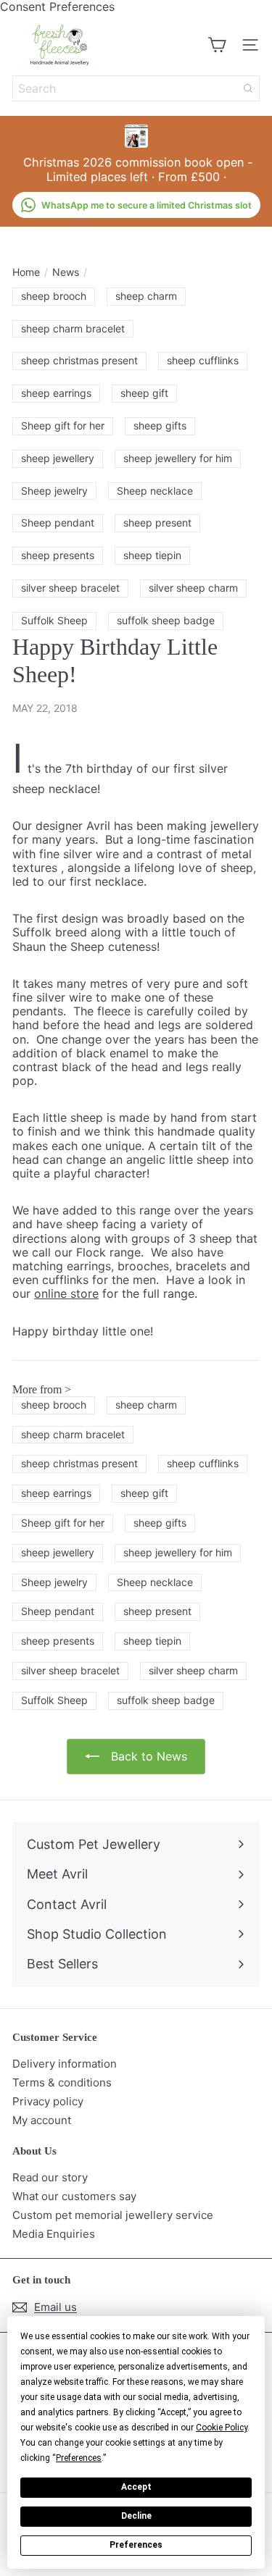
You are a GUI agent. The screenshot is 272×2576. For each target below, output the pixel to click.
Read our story (50, 2177)
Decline (136, 2516)
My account (42, 2120)
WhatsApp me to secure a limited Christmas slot (147, 205)
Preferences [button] (79, 2458)
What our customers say (74, 2196)
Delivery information (65, 2064)
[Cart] (217, 45)
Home (26, 272)
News (66, 272)
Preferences (136, 2545)
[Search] (248, 88)
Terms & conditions (62, 2082)
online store (66, 1293)
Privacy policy (48, 2101)
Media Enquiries (54, 2234)
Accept (136, 2487)
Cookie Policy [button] (222, 2428)
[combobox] (136, 88)
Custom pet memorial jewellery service (113, 2215)
